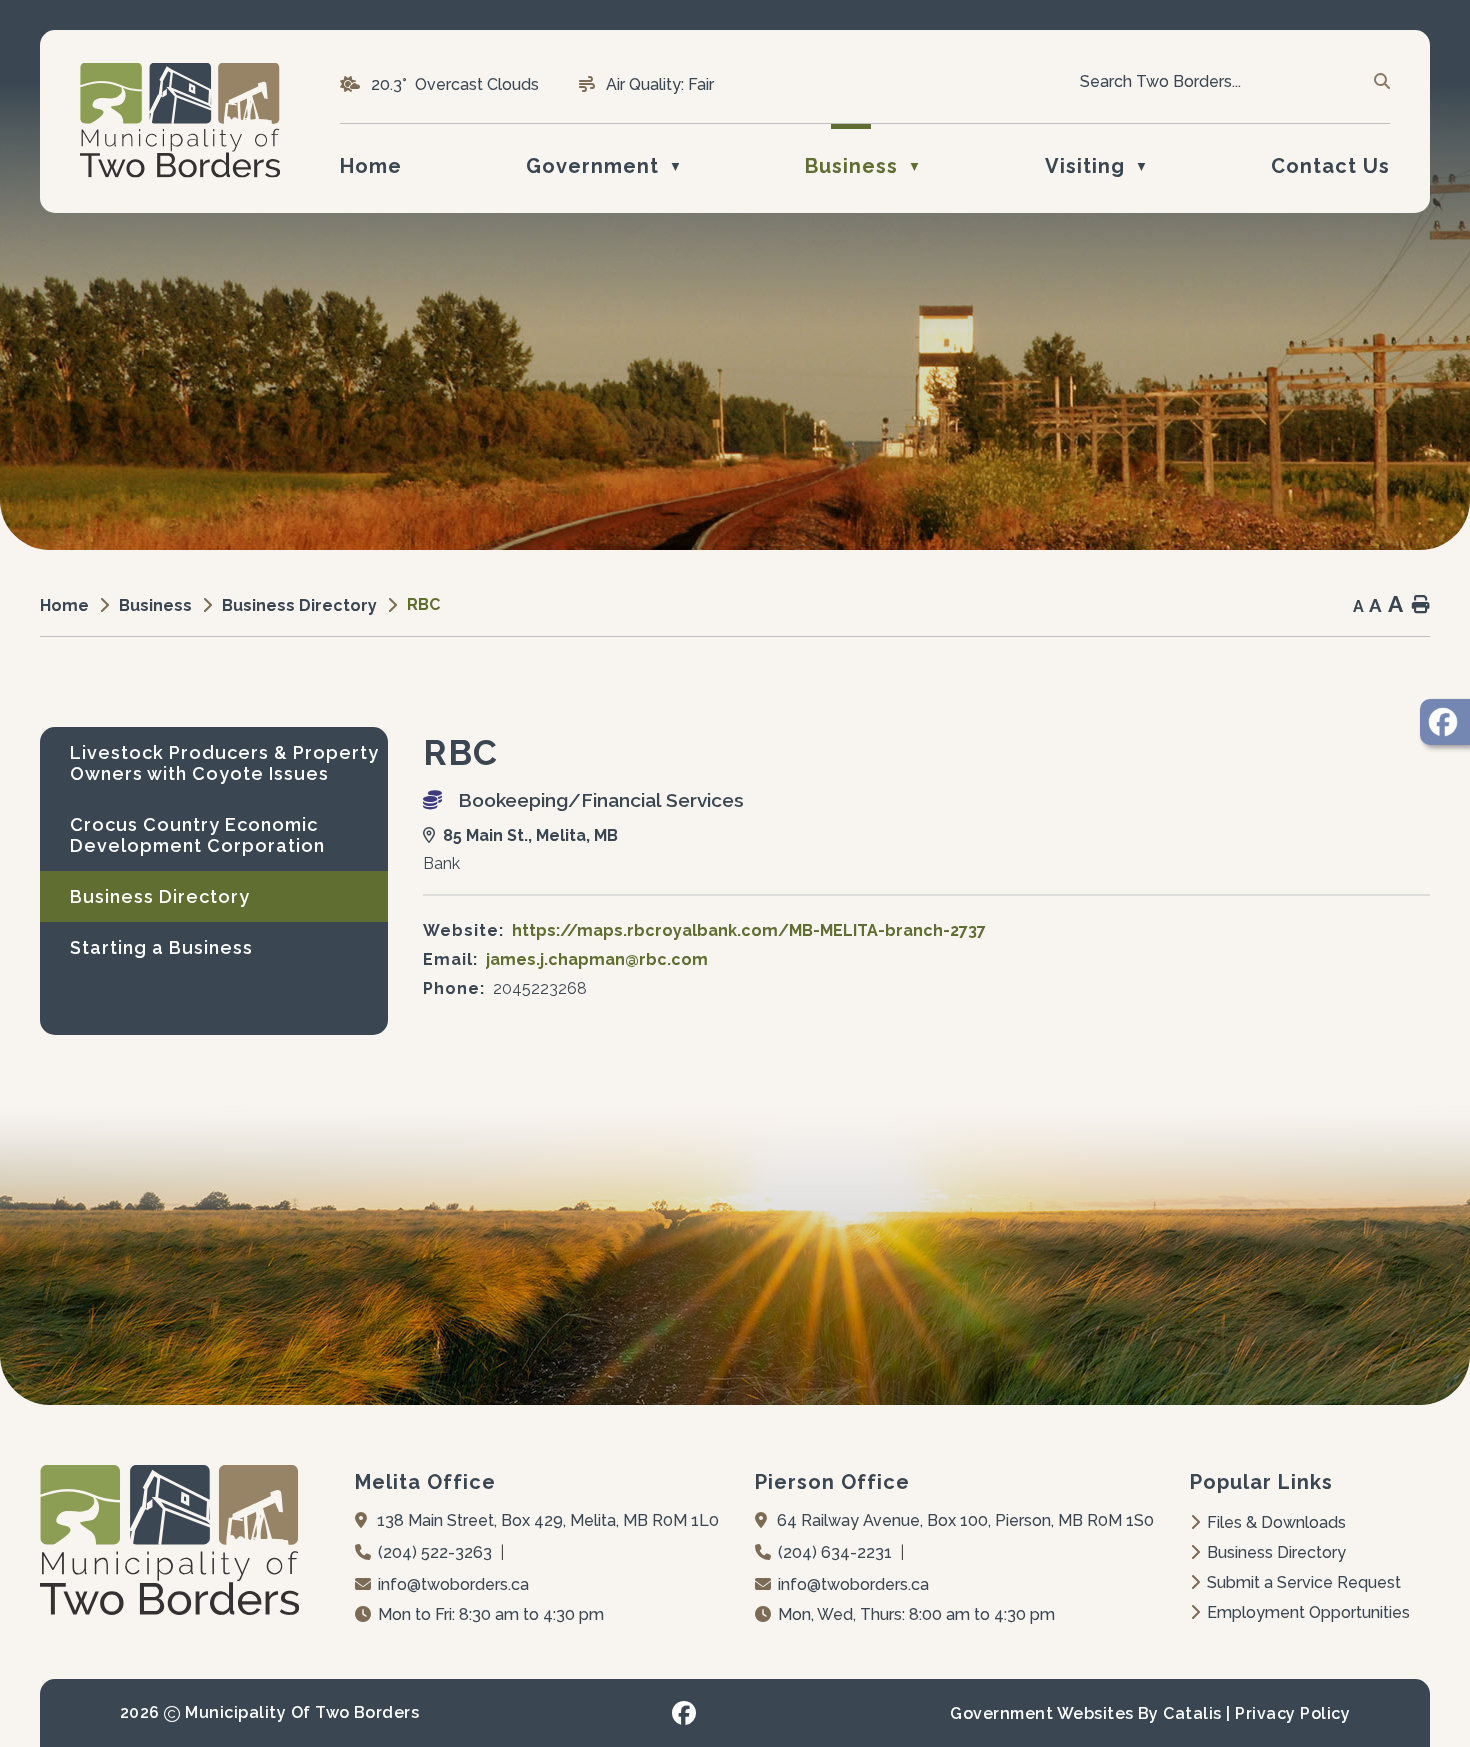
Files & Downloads (1276, 1522)
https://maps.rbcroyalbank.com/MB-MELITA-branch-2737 (749, 930)
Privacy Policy (1292, 1713)
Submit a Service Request (1304, 1582)
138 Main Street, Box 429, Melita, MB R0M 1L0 (548, 1520)
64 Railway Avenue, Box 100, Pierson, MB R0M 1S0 (965, 1520)
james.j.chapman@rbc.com (597, 959)
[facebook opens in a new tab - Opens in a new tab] (684, 1713)
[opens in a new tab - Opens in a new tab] (1445, 722)
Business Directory (1276, 1552)
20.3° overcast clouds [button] (455, 84)
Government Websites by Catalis (1085, 1713)
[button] (1380, 82)
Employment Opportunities (1308, 1612)
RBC (423, 604)
